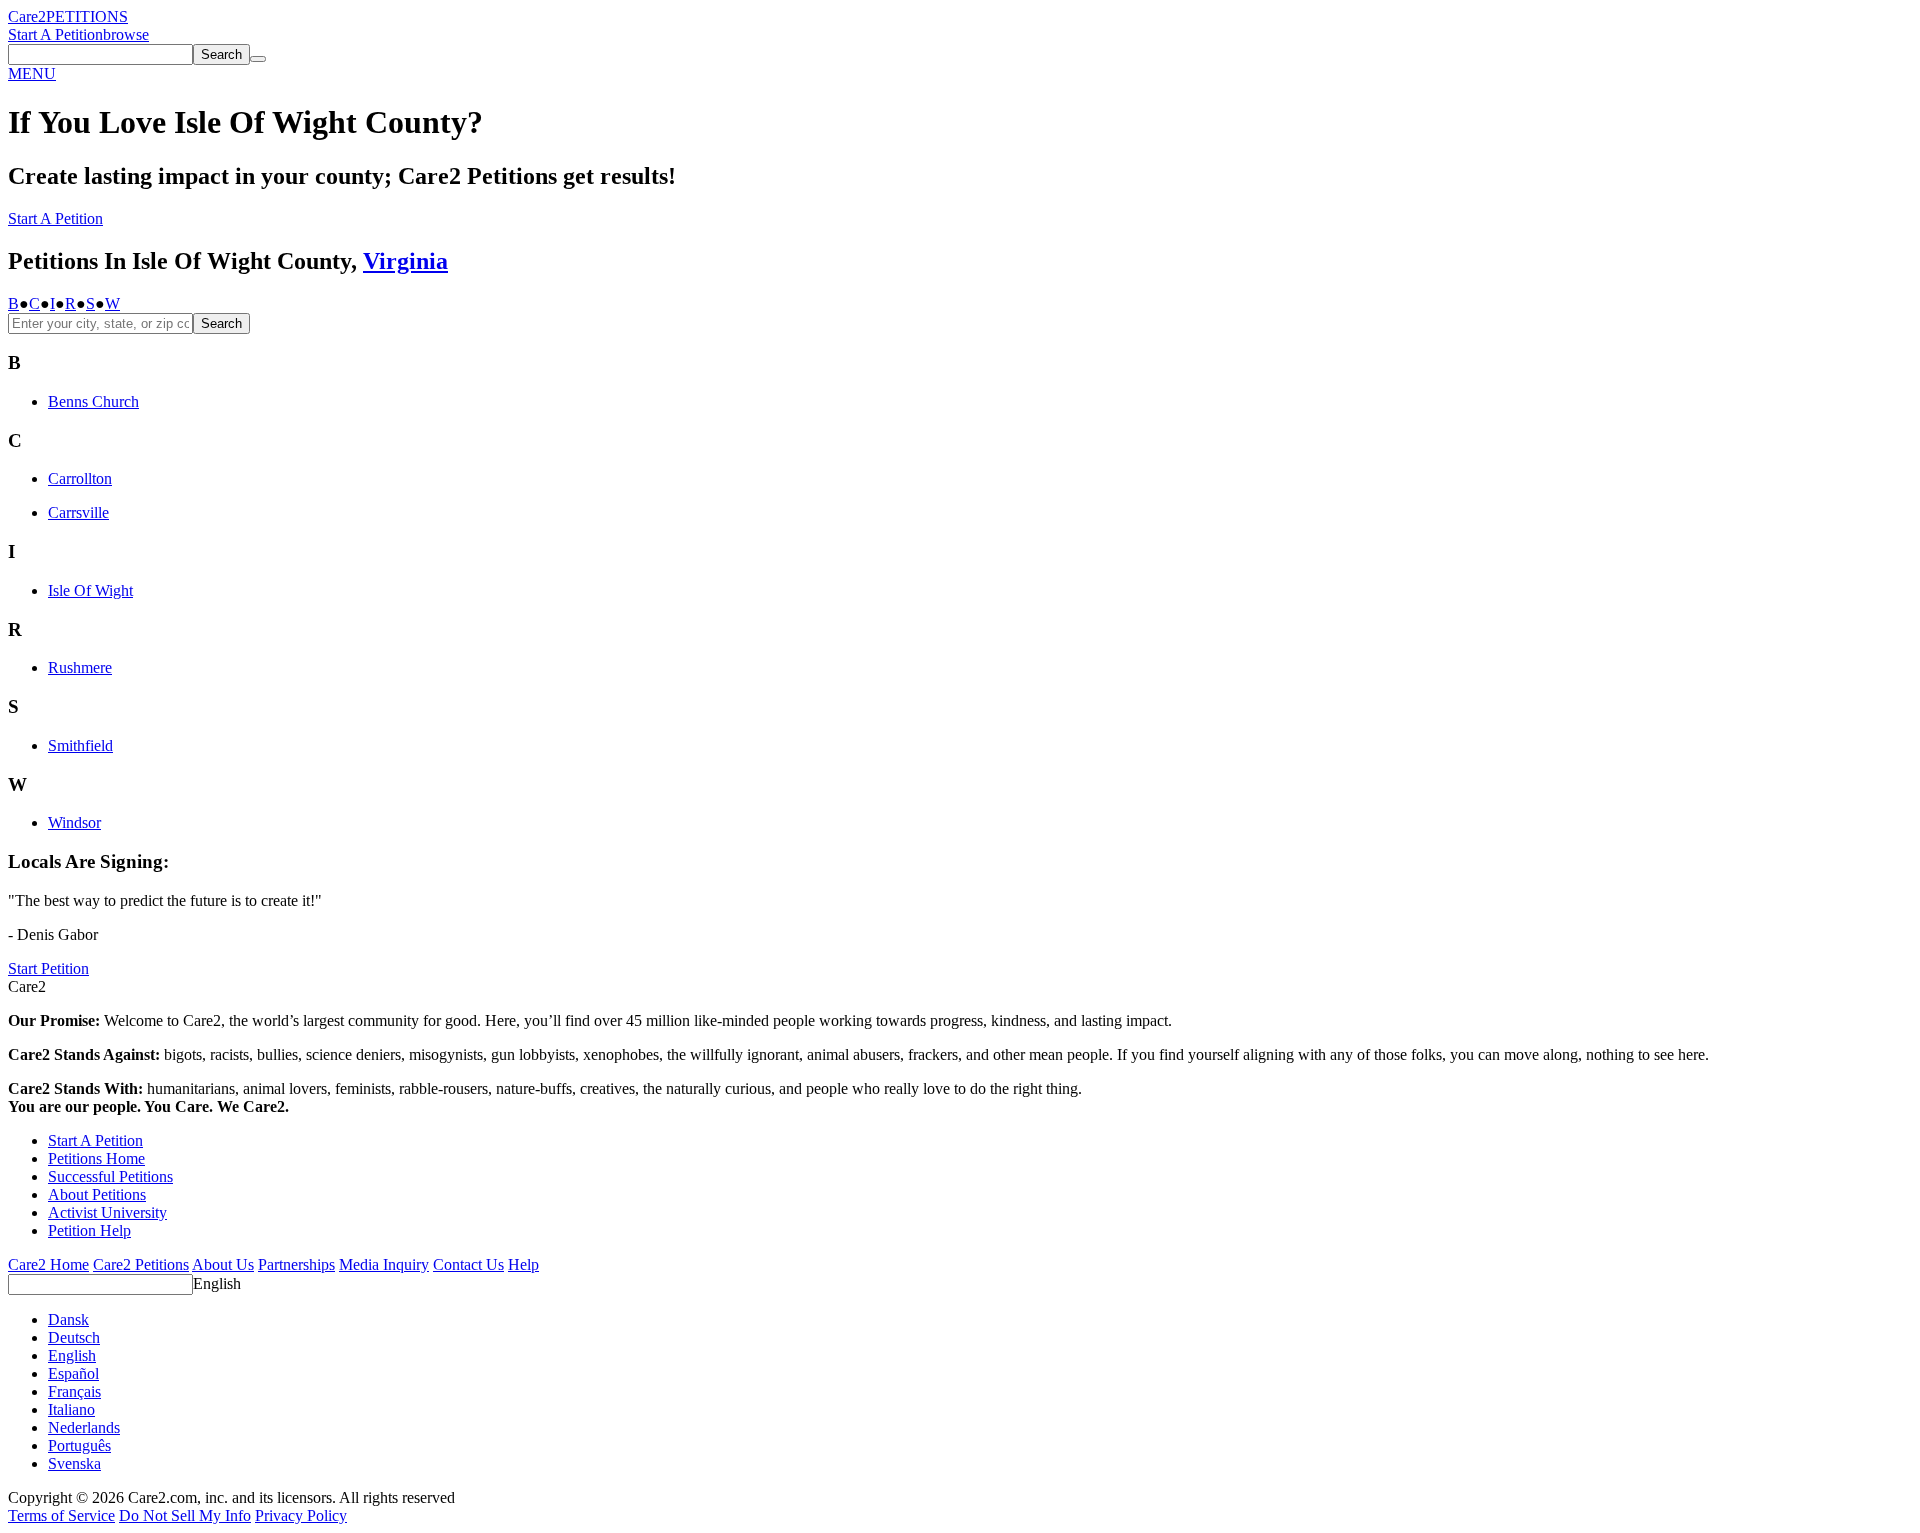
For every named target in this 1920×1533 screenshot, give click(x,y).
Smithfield (80, 745)
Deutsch (74, 1337)
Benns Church (93, 401)
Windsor (74, 822)
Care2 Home (48, 1264)
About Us (223, 1264)
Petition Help (89, 1230)
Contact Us (468, 1264)
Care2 (27, 16)
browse (126, 34)
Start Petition (48, 968)
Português (79, 1445)
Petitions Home (96, 1158)
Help (523, 1264)
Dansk (68, 1319)
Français (74, 1391)
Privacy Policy (301, 1515)
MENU (32, 73)
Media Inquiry (384, 1264)
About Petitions (97, 1194)
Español (73, 1373)
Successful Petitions (110, 1176)
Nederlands (84, 1427)
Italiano (71, 1409)
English (217, 1283)
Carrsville (78, 512)
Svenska (74, 1463)
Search (221, 323)
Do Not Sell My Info (185, 1515)
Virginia (405, 261)
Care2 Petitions (141, 1264)
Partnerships (296, 1264)
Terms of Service (61, 1515)
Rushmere (80, 667)
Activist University (107, 1212)
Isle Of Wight (90, 590)
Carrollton (80, 478)
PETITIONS (87, 16)
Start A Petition (55, 34)
